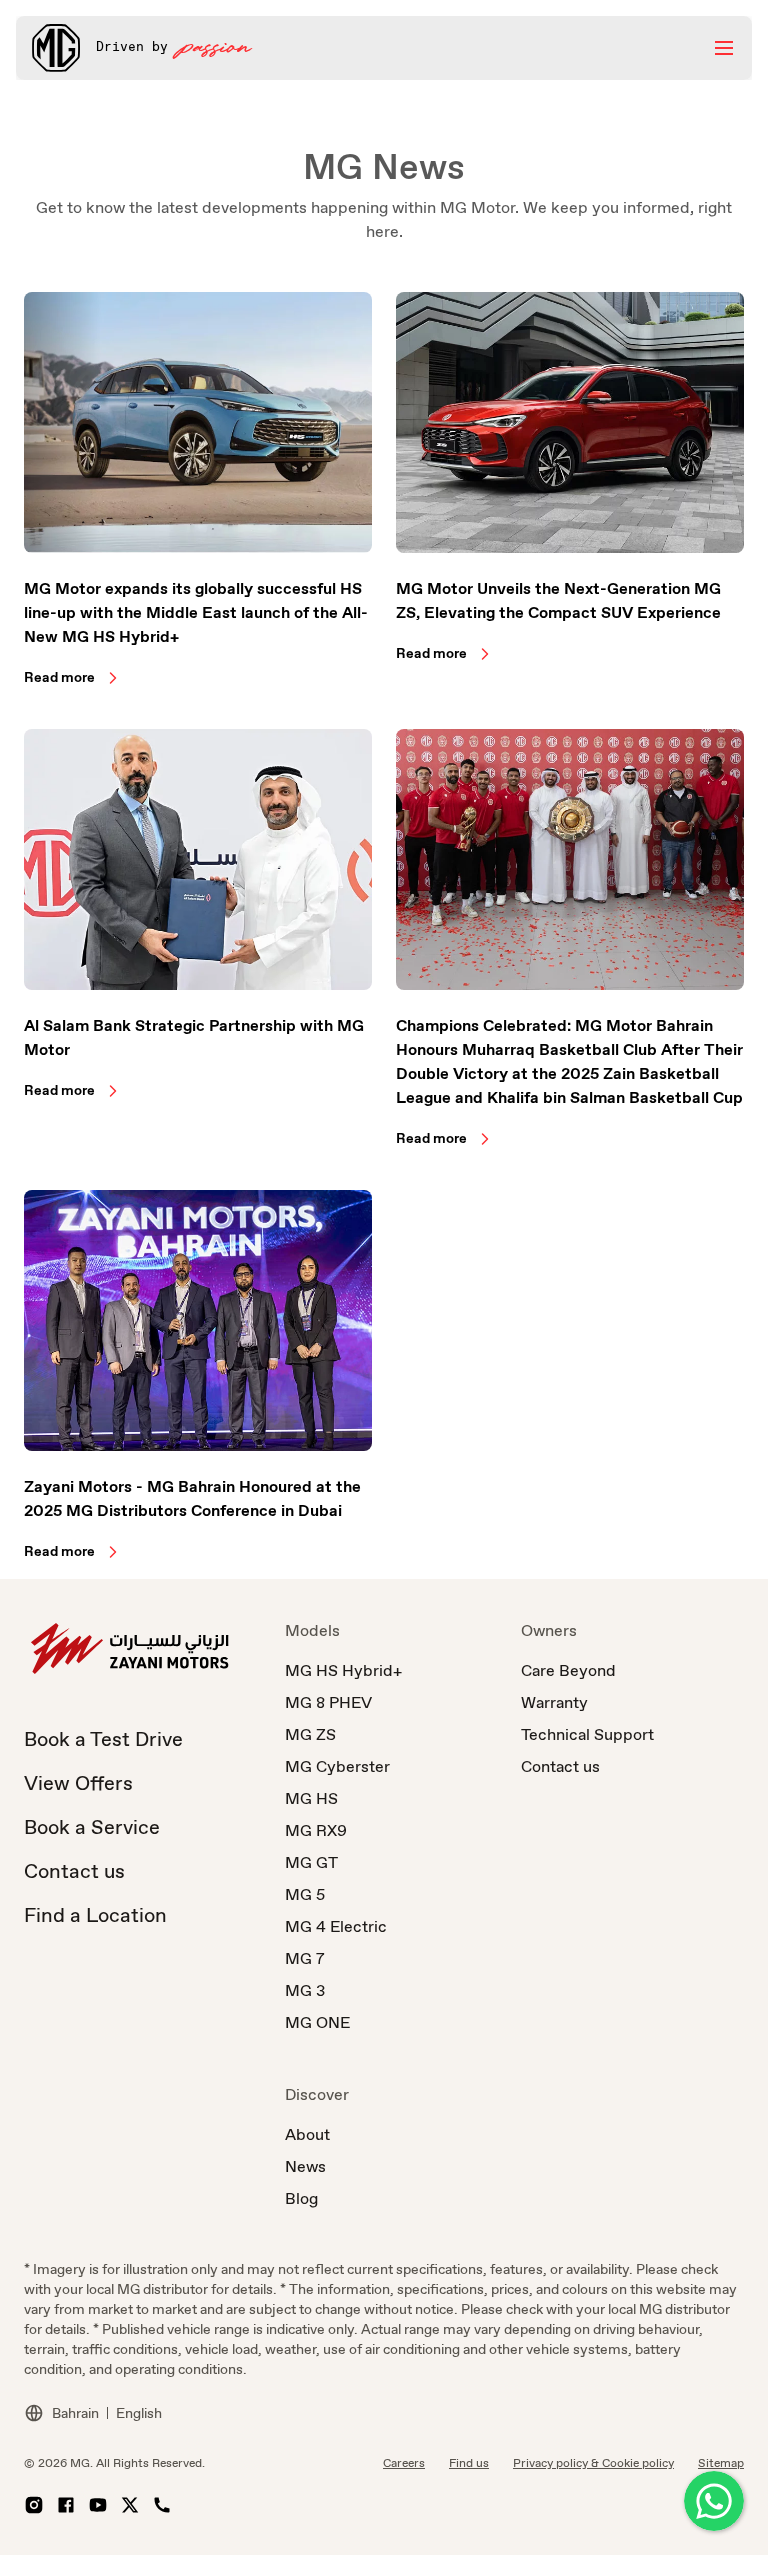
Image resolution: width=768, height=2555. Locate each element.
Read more (59, 677)
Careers (404, 2463)
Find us (469, 2463)
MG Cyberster (337, 1766)
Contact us (74, 1871)
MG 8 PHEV (328, 1702)
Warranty (554, 1702)
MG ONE (317, 2022)
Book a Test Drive (103, 1739)
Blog (301, 2198)
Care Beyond (568, 1670)
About (307, 2134)
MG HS (311, 1798)
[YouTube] (98, 2505)
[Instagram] (34, 2505)
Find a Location (95, 1915)
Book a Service (92, 1827)
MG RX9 (316, 1830)
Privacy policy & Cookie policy (593, 2463)
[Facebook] (66, 2505)
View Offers (78, 1783)
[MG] (56, 48)
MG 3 (305, 1990)
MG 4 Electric (336, 1926)
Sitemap (721, 2463)
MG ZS (310, 1734)
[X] (130, 2505)
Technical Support (587, 1734)
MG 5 (305, 1894)
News (305, 2166)
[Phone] (162, 2505)
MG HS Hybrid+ (343, 1670)
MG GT (311, 1862)
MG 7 (305, 1958)
